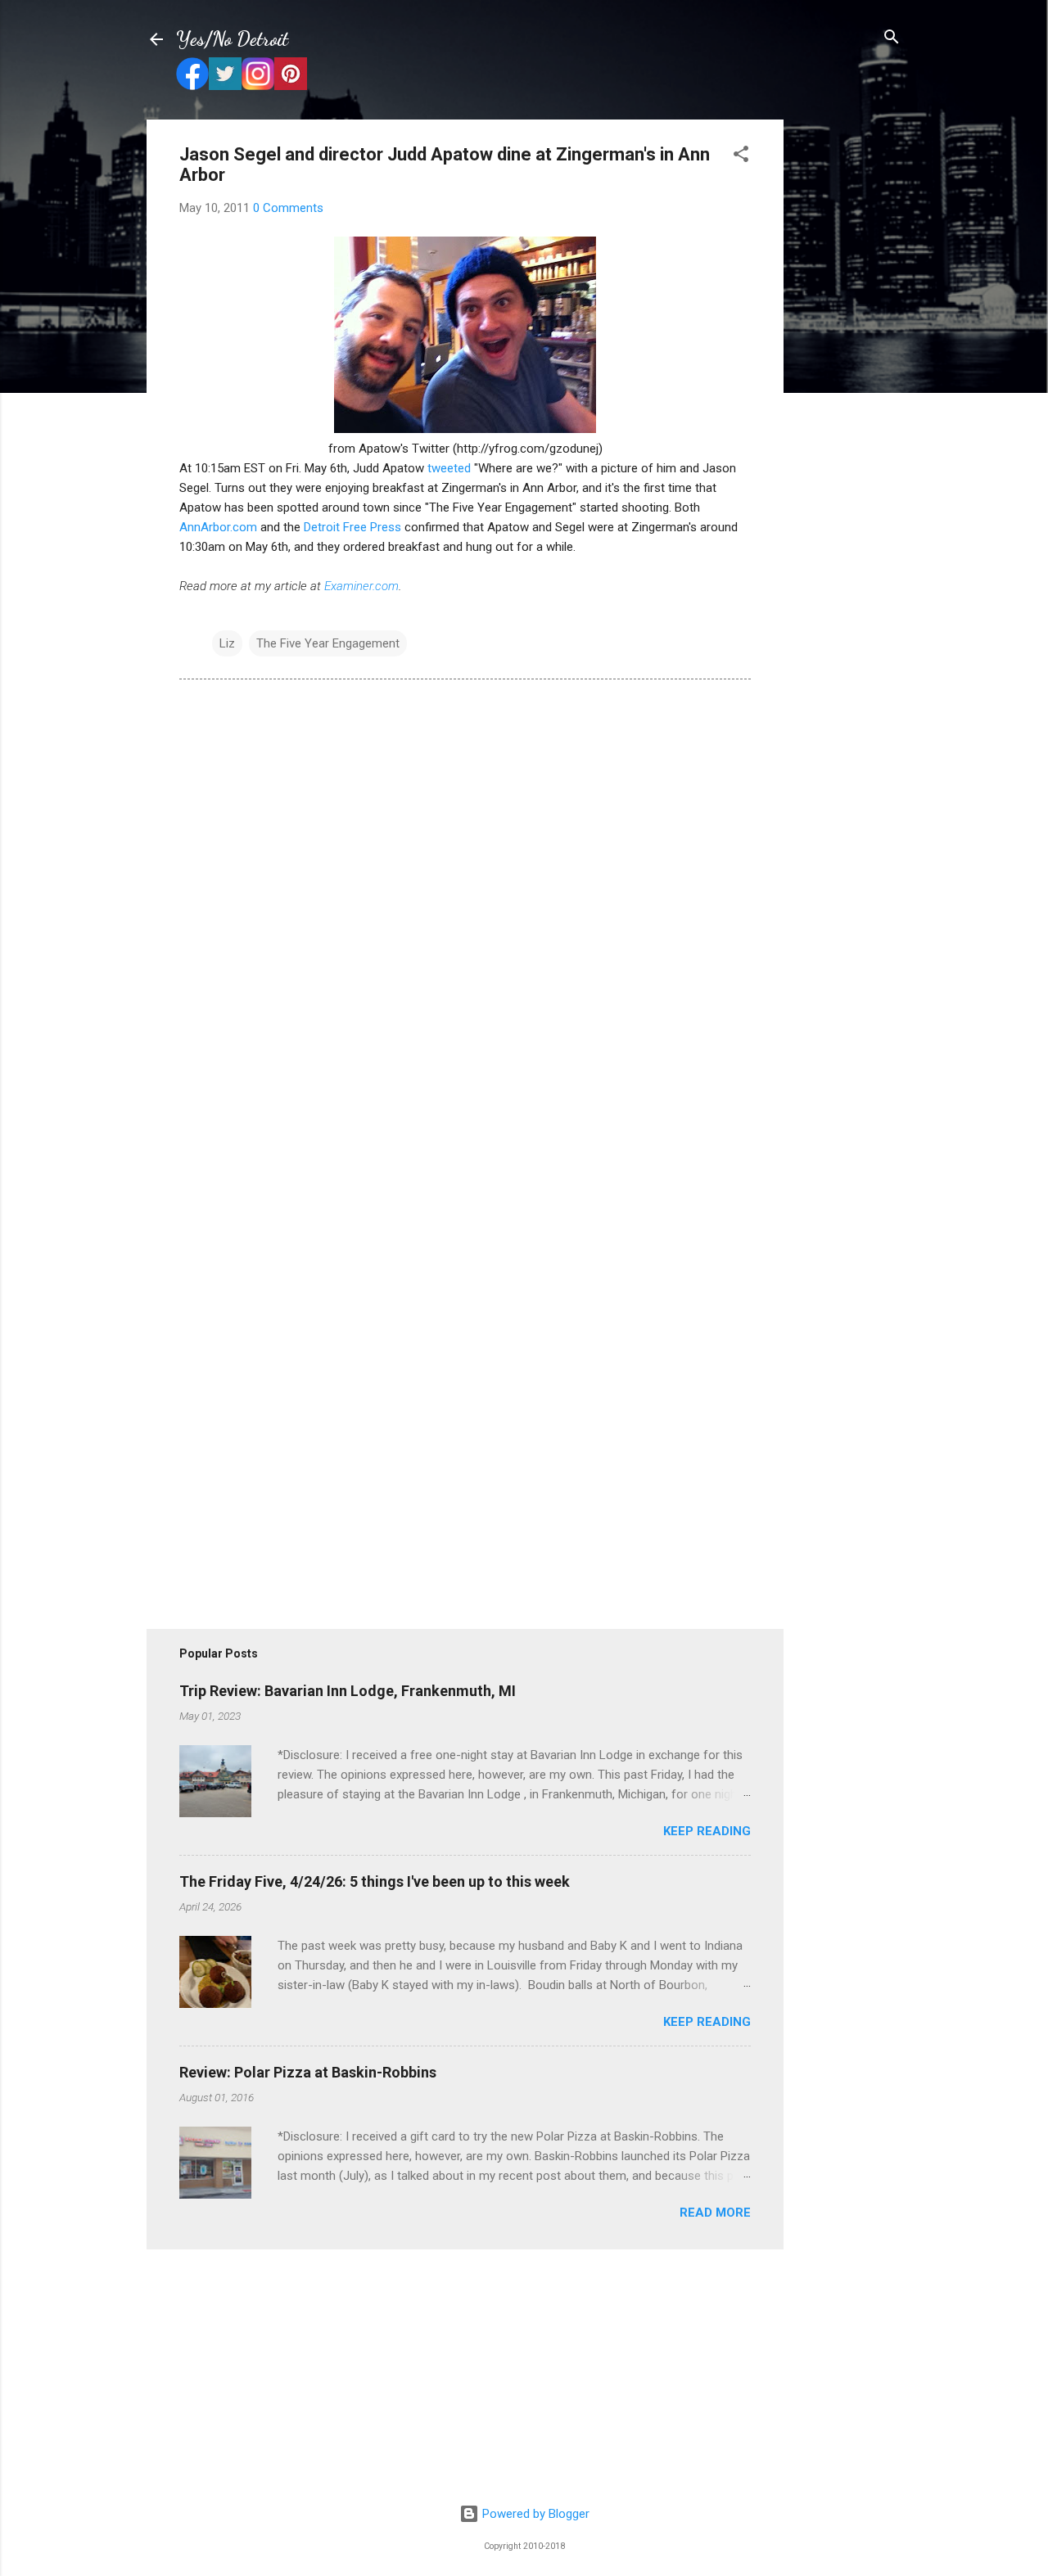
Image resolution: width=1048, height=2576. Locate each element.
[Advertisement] (849, 365)
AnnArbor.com (218, 527)
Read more (715, 2213)
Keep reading (707, 1831)
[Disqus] (465, 915)
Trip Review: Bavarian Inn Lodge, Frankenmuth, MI (348, 1691)
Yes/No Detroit (232, 39)
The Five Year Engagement (328, 643)
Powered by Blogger (534, 2514)
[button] (741, 155)
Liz (227, 643)
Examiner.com (361, 586)
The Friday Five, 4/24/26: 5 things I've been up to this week (375, 1881)
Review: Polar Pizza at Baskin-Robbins (308, 2072)
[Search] (892, 38)
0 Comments (288, 208)
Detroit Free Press (352, 527)
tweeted (449, 468)
